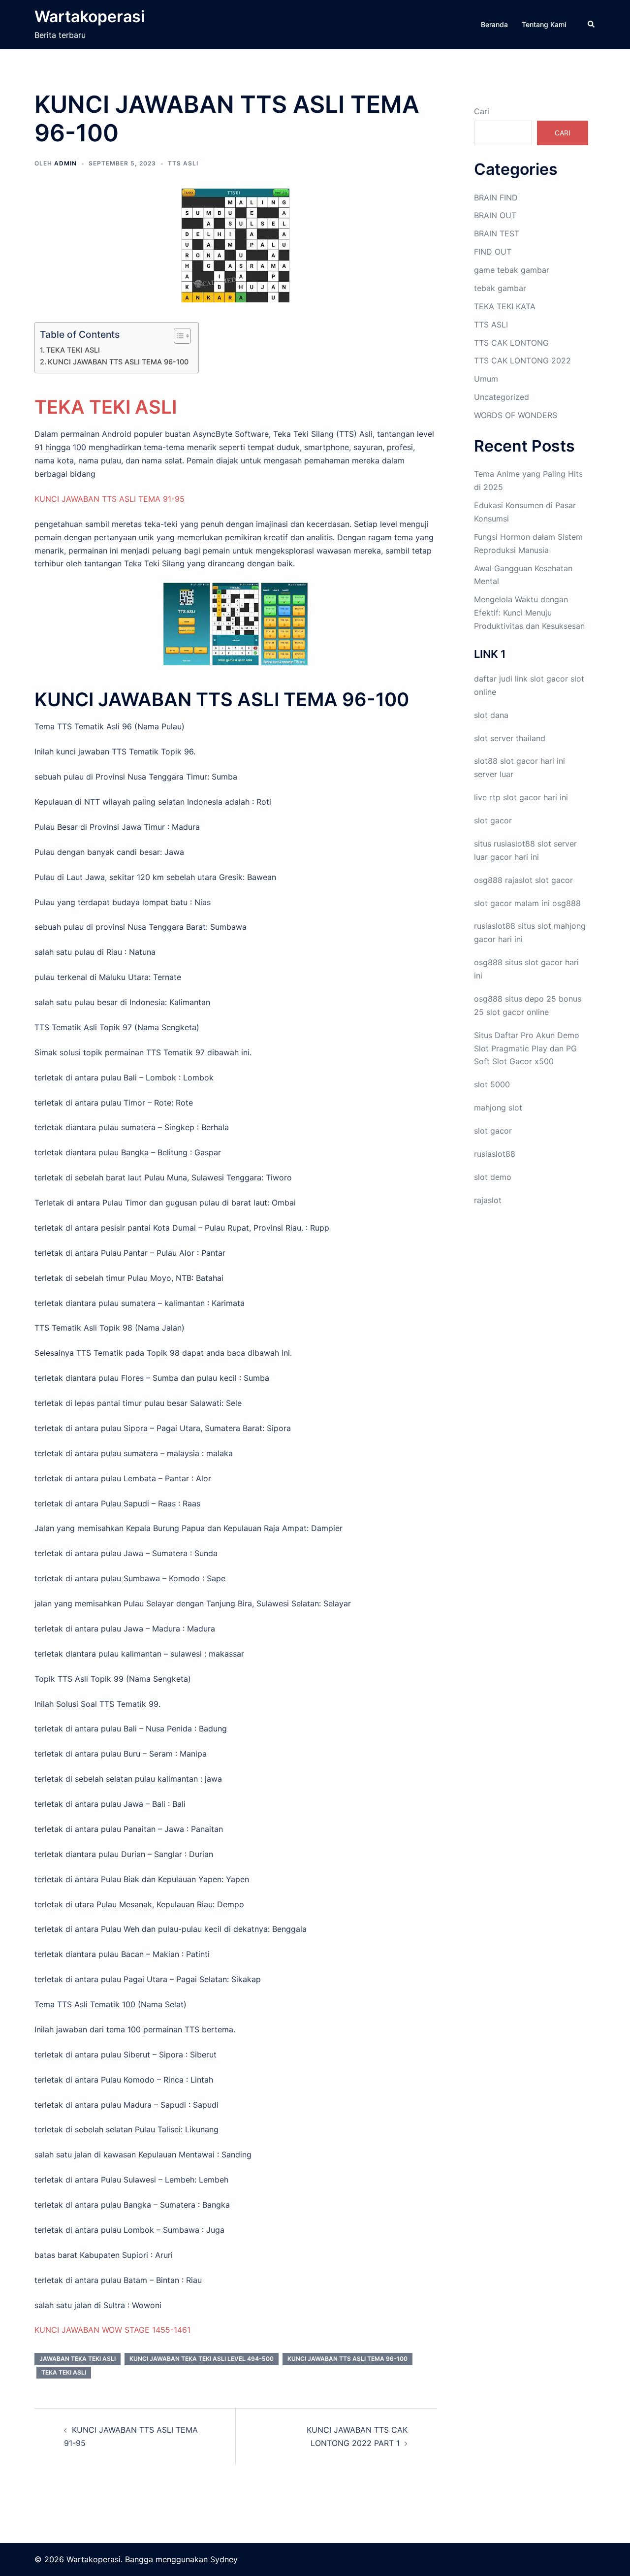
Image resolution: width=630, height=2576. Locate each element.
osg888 (567, 903)
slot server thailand (510, 738)
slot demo (493, 1177)
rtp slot (503, 797)
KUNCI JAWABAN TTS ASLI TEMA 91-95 (110, 499)
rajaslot (519, 880)
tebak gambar (500, 288)
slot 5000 (492, 1084)
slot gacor (549, 679)
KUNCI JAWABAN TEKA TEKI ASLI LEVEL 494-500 (202, 2359)
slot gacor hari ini (533, 761)
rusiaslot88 (495, 1154)
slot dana (491, 715)
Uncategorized (502, 397)
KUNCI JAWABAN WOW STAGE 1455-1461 (112, 2330)
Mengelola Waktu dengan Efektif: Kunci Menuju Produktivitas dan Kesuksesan (529, 613)
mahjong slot (498, 1108)
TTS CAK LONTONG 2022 (522, 360)
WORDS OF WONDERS (516, 415)
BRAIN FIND (496, 197)
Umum (486, 379)
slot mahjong (562, 926)
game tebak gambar (512, 270)
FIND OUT (493, 252)
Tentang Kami (544, 24)
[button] (592, 25)
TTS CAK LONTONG (511, 343)
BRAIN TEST (497, 233)
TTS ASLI (183, 163)
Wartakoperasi (90, 16)
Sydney (224, 2559)
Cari (482, 111)
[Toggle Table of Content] (177, 336)
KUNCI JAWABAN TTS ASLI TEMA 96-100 (118, 362)
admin (65, 163)
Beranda (494, 24)
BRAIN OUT (495, 215)
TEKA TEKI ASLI (73, 350)
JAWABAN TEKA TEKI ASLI (78, 2359)
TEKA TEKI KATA (505, 306)
